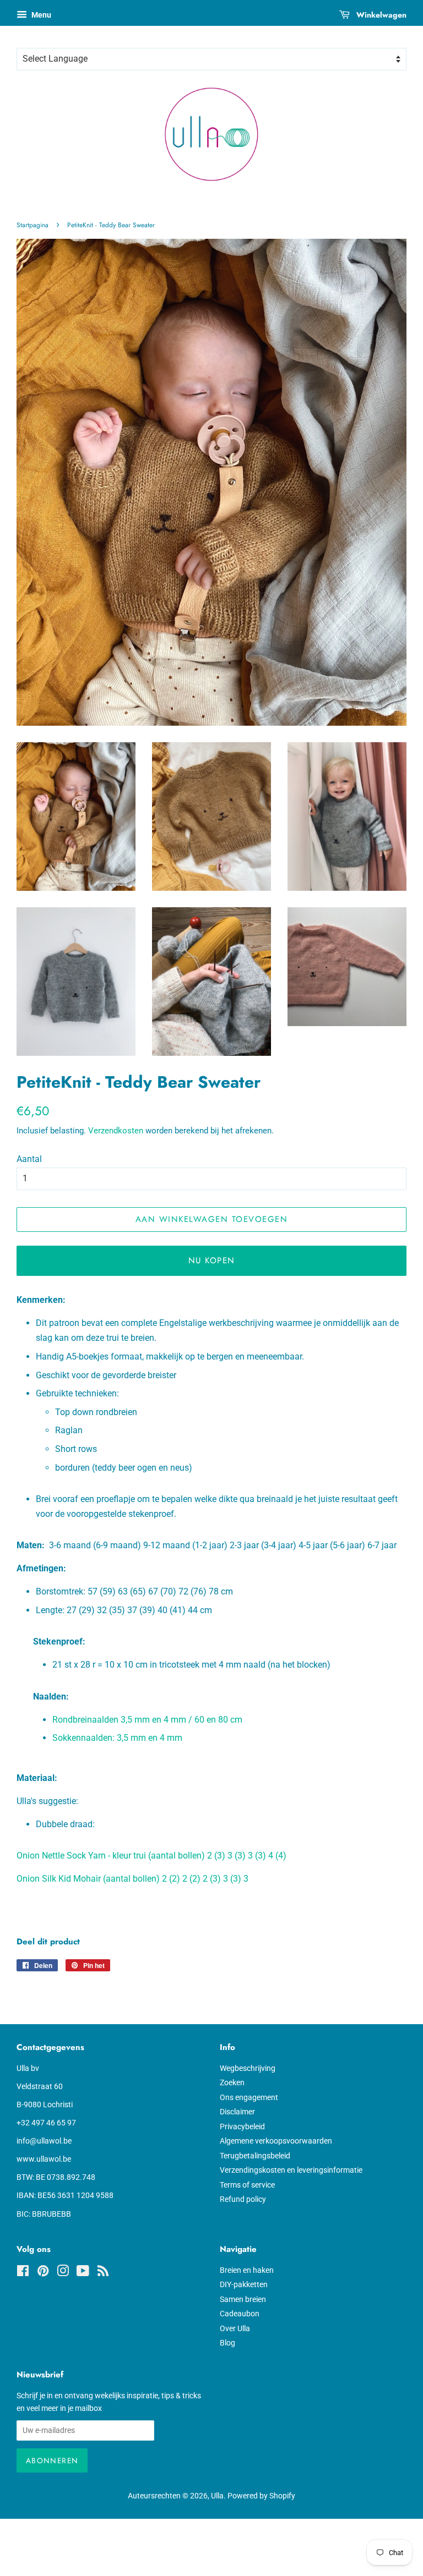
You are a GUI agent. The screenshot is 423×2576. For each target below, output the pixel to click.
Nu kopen (212, 1260)
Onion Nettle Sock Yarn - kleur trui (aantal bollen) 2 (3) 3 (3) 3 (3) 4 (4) (151, 1856)
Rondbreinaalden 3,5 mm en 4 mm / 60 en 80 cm (147, 1720)
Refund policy (243, 2199)
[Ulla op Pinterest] (43, 2273)
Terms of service (247, 2185)
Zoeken (232, 2082)
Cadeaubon (240, 2314)
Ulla (217, 2496)
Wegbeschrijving (248, 2068)
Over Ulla (235, 2328)
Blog (227, 2343)
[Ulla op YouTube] (83, 2273)
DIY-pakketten (244, 2284)
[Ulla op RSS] (103, 2273)
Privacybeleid (242, 2126)
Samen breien (243, 2299)
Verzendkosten (116, 1131)
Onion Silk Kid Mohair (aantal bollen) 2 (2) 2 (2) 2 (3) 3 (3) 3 (132, 1879)
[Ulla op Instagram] (63, 2273)
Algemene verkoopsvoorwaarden (276, 2141)
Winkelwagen (380, 15)
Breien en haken (247, 2270)
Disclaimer (237, 2112)
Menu (40, 15)
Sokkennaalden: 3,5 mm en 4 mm (117, 1738)
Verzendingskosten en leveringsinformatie (291, 2170)
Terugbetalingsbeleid (255, 2156)
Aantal (29, 1159)
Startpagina (32, 225)
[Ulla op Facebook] (23, 2273)
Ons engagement (249, 2097)
